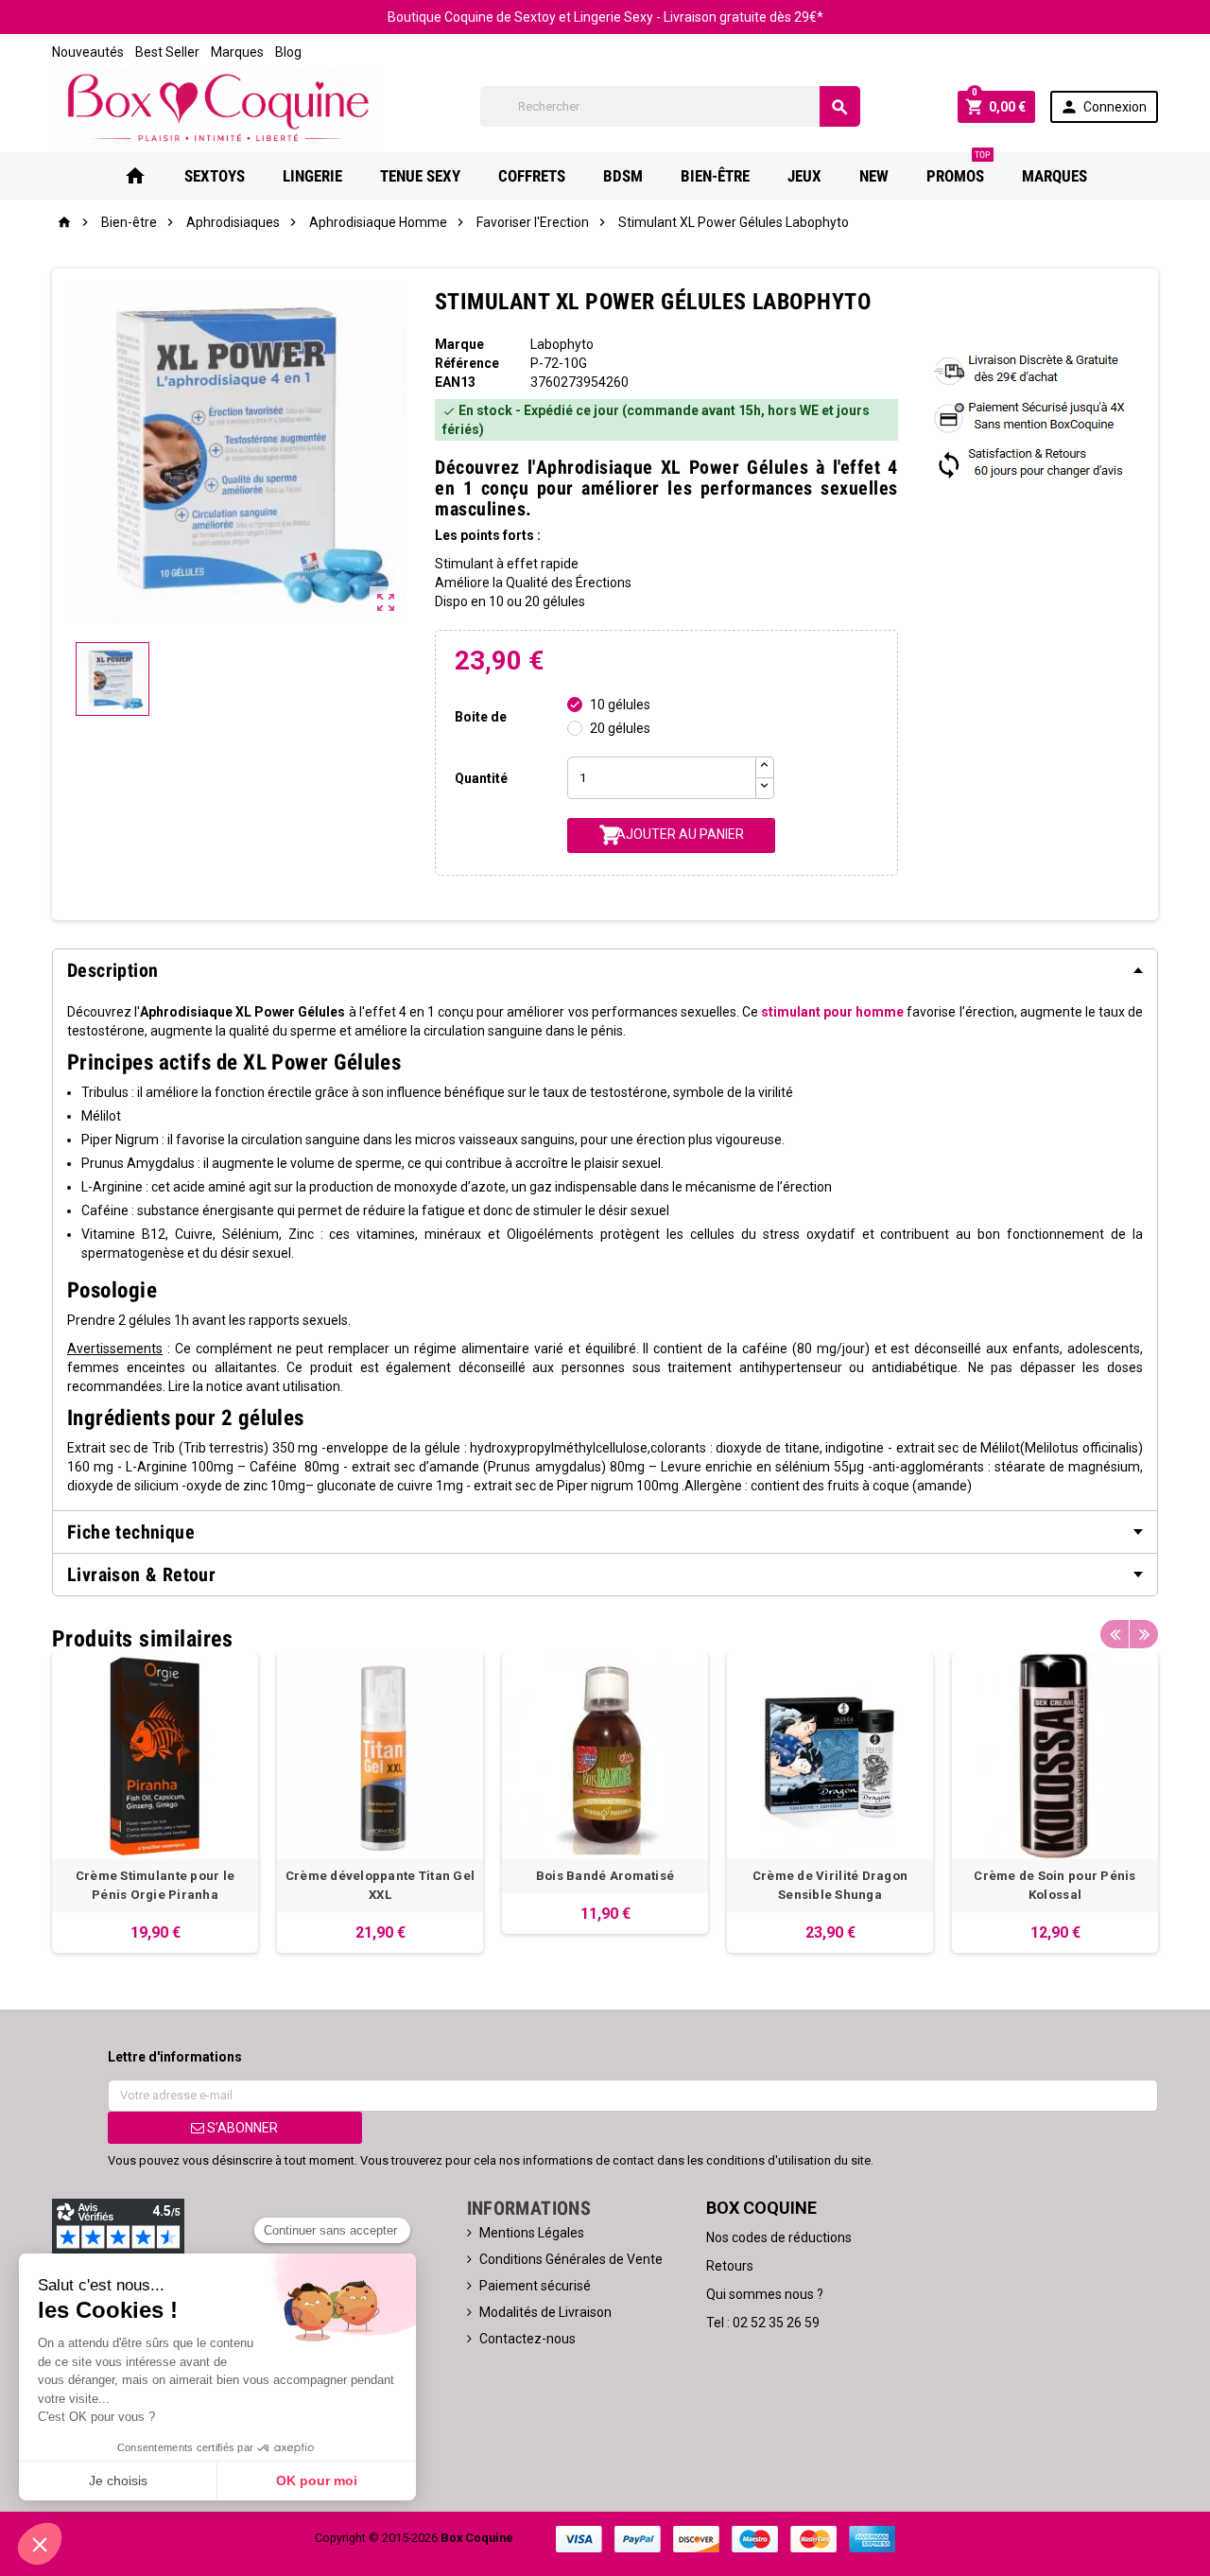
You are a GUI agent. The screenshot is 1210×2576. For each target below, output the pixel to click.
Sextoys (215, 176)
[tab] (605, 970)
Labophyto (562, 344)
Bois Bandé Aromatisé (605, 1876)
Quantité (481, 778)
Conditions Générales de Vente (571, 2259)
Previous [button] (1115, 1634)
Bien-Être (715, 176)
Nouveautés (88, 52)
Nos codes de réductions (779, 2237)
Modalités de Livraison (545, 2312)
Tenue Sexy (420, 176)
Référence (467, 363)
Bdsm (623, 176)
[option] (155, 1803)
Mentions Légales (532, 2233)
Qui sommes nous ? (765, 2294)
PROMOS (959, 169)
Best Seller (167, 52)
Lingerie (312, 176)
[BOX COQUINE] (218, 106)
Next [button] (1144, 1634)
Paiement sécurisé (535, 2286)
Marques (237, 52)
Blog (288, 52)
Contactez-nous (527, 2339)
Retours (730, 2266)
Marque (459, 344)
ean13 (455, 382)
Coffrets (532, 176)
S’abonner (241, 2128)
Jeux (804, 176)
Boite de (481, 717)
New (874, 176)
